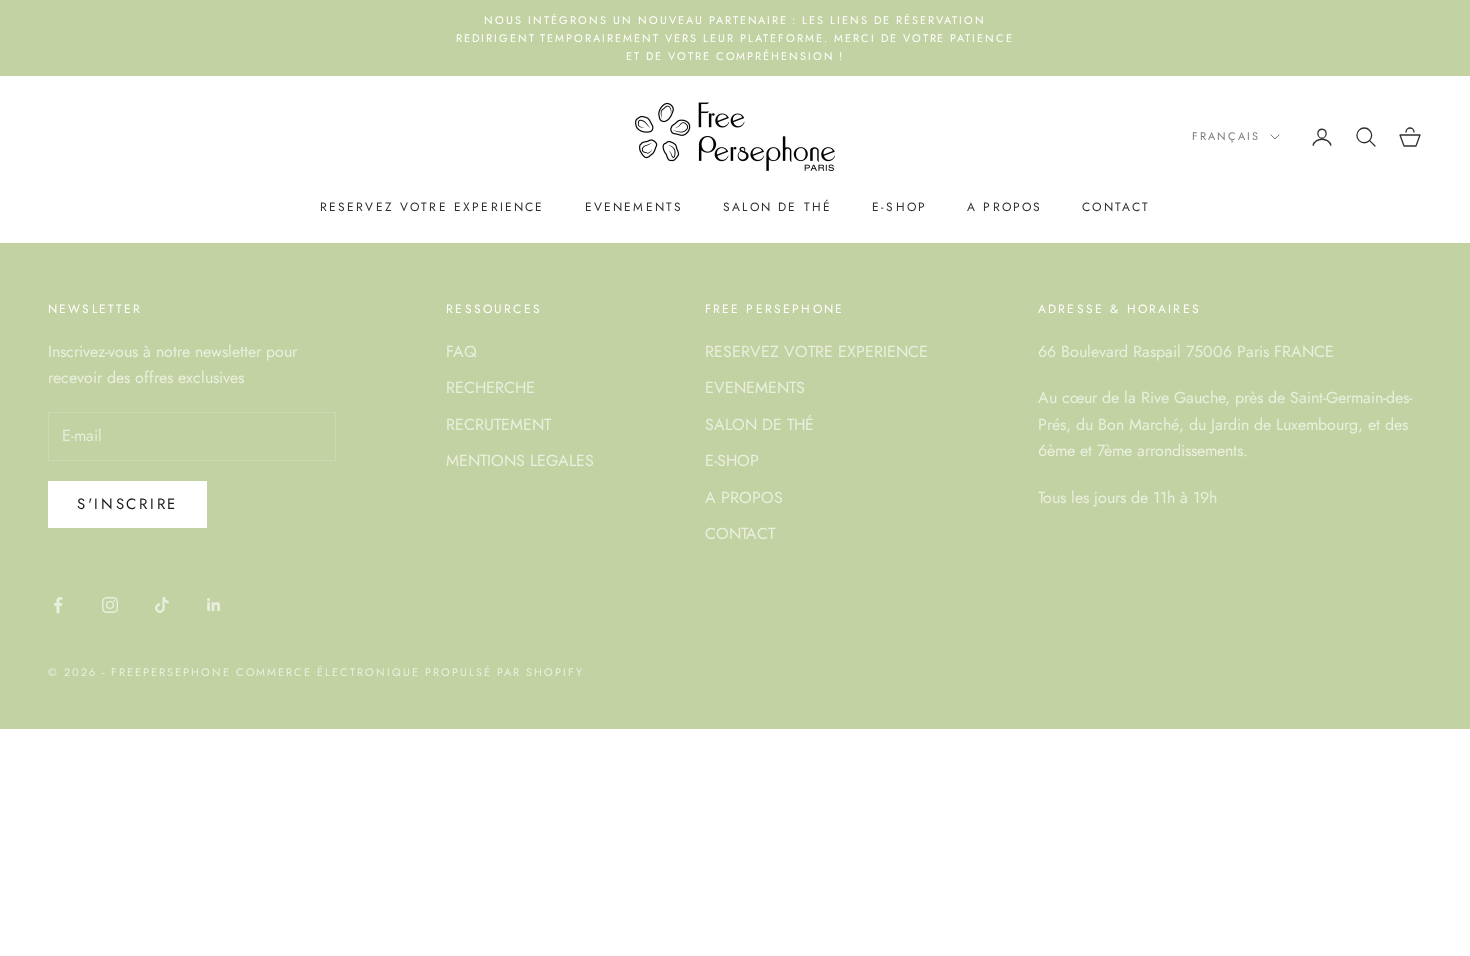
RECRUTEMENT (498, 424)
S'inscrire (127, 504)
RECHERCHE (490, 387)
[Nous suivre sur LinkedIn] (214, 605)
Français (1226, 136)
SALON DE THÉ (777, 207)
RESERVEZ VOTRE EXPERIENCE (432, 207)
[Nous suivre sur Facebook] (58, 605)
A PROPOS (1004, 207)
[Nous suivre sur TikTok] (162, 605)
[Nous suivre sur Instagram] (110, 605)
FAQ (461, 351)
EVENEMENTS (634, 207)
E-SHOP (899, 207)
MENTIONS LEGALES (520, 460)
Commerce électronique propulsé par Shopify (410, 672)
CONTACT (1116, 207)
